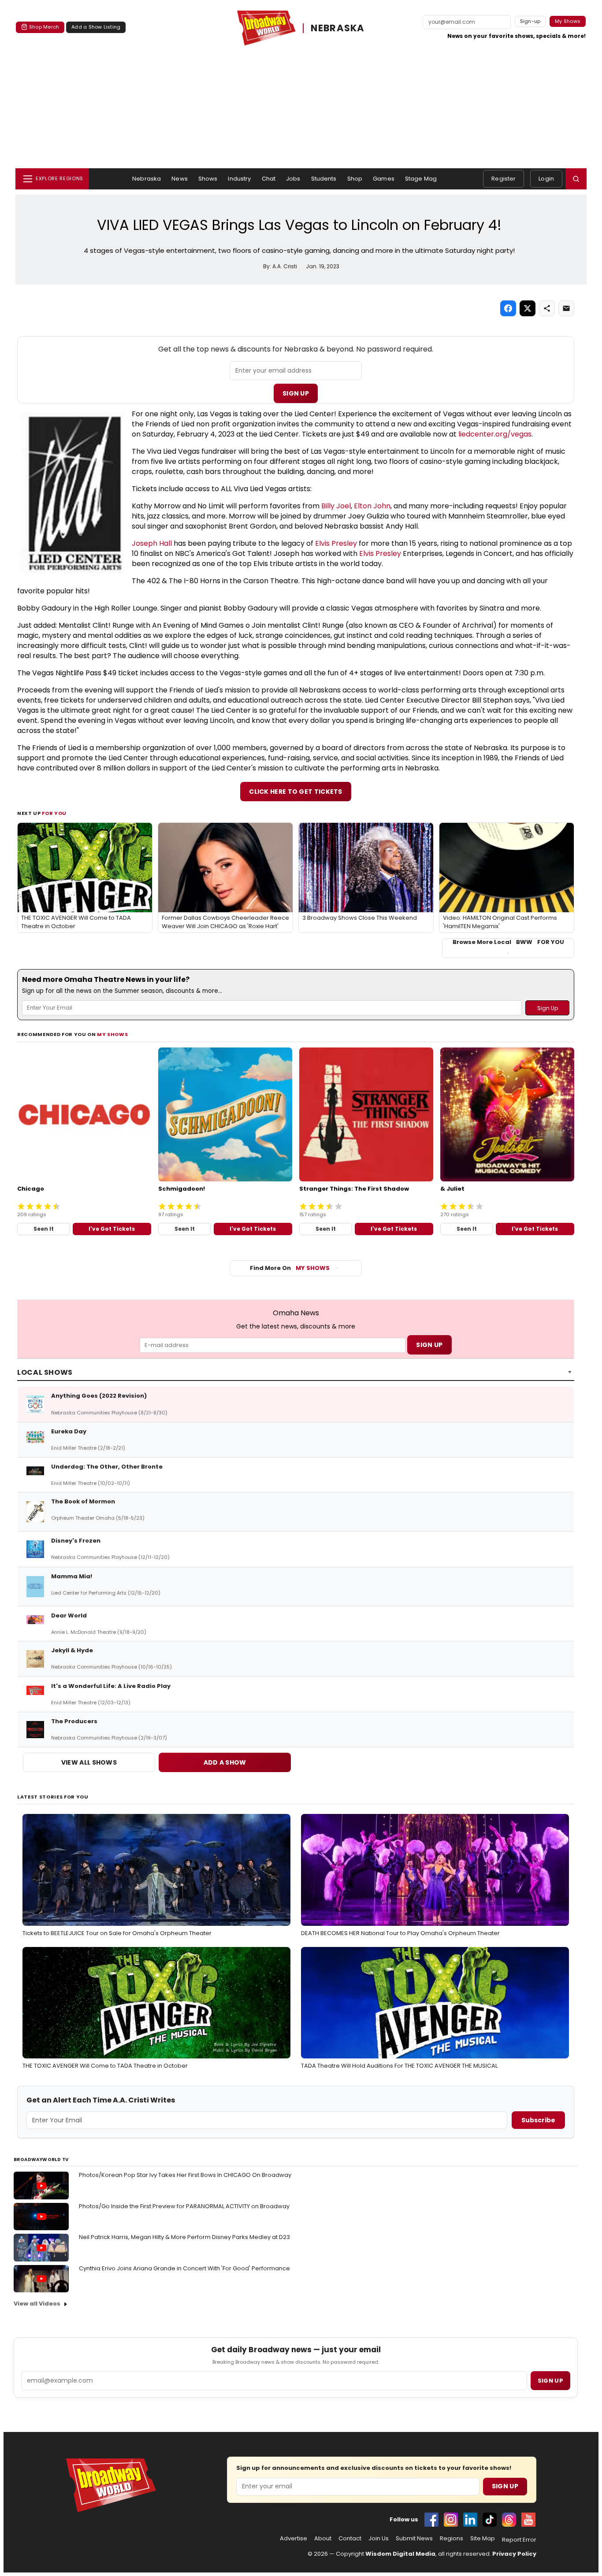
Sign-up (530, 21)
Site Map (483, 2539)
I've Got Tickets (112, 1229)
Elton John (372, 506)
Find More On (290, 1268)
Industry (239, 179)
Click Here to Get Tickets (296, 792)
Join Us (379, 2539)
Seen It (44, 1229)
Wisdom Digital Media (400, 2554)
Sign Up (296, 393)
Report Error (519, 2540)
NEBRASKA (338, 28)
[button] (576, 179)
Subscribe (538, 2120)
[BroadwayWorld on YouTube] (528, 2520)
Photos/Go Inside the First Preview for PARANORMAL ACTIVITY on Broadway (184, 2206)
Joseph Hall (152, 543)
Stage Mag (421, 179)
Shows (208, 179)
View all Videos (37, 2304)
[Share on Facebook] (508, 308)
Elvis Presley (336, 543)
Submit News (414, 2539)
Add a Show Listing (96, 27)
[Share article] (547, 308)
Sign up (550, 2381)
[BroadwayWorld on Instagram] (451, 2520)
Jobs (293, 179)
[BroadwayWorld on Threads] (509, 2520)
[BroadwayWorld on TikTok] (490, 2520)
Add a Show (225, 1762)
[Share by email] (566, 308)
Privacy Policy (514, 2554)
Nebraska (147, 179)
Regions (451, 2539)
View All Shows (89, 1762)
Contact (350, 2539)
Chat (269, 179)
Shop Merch (44, 27)
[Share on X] (528, 308)
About (323, 2539)
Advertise (294, 2539)
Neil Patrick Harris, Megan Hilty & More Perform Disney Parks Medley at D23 (184, 2237)
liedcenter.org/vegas (495, 434)
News (180, 179)
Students (324, 179)
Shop (355, 179)
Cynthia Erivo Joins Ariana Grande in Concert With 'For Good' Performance (184, 2268)
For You (54, 813)
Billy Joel (336, 506)
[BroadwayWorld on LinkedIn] (470, 2520)
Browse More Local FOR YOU (508, 942)
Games (384, 179)
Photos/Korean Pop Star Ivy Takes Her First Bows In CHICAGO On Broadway (185, 2175)
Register (504, 179)
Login (546, 179)
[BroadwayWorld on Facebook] (431, 2520)
